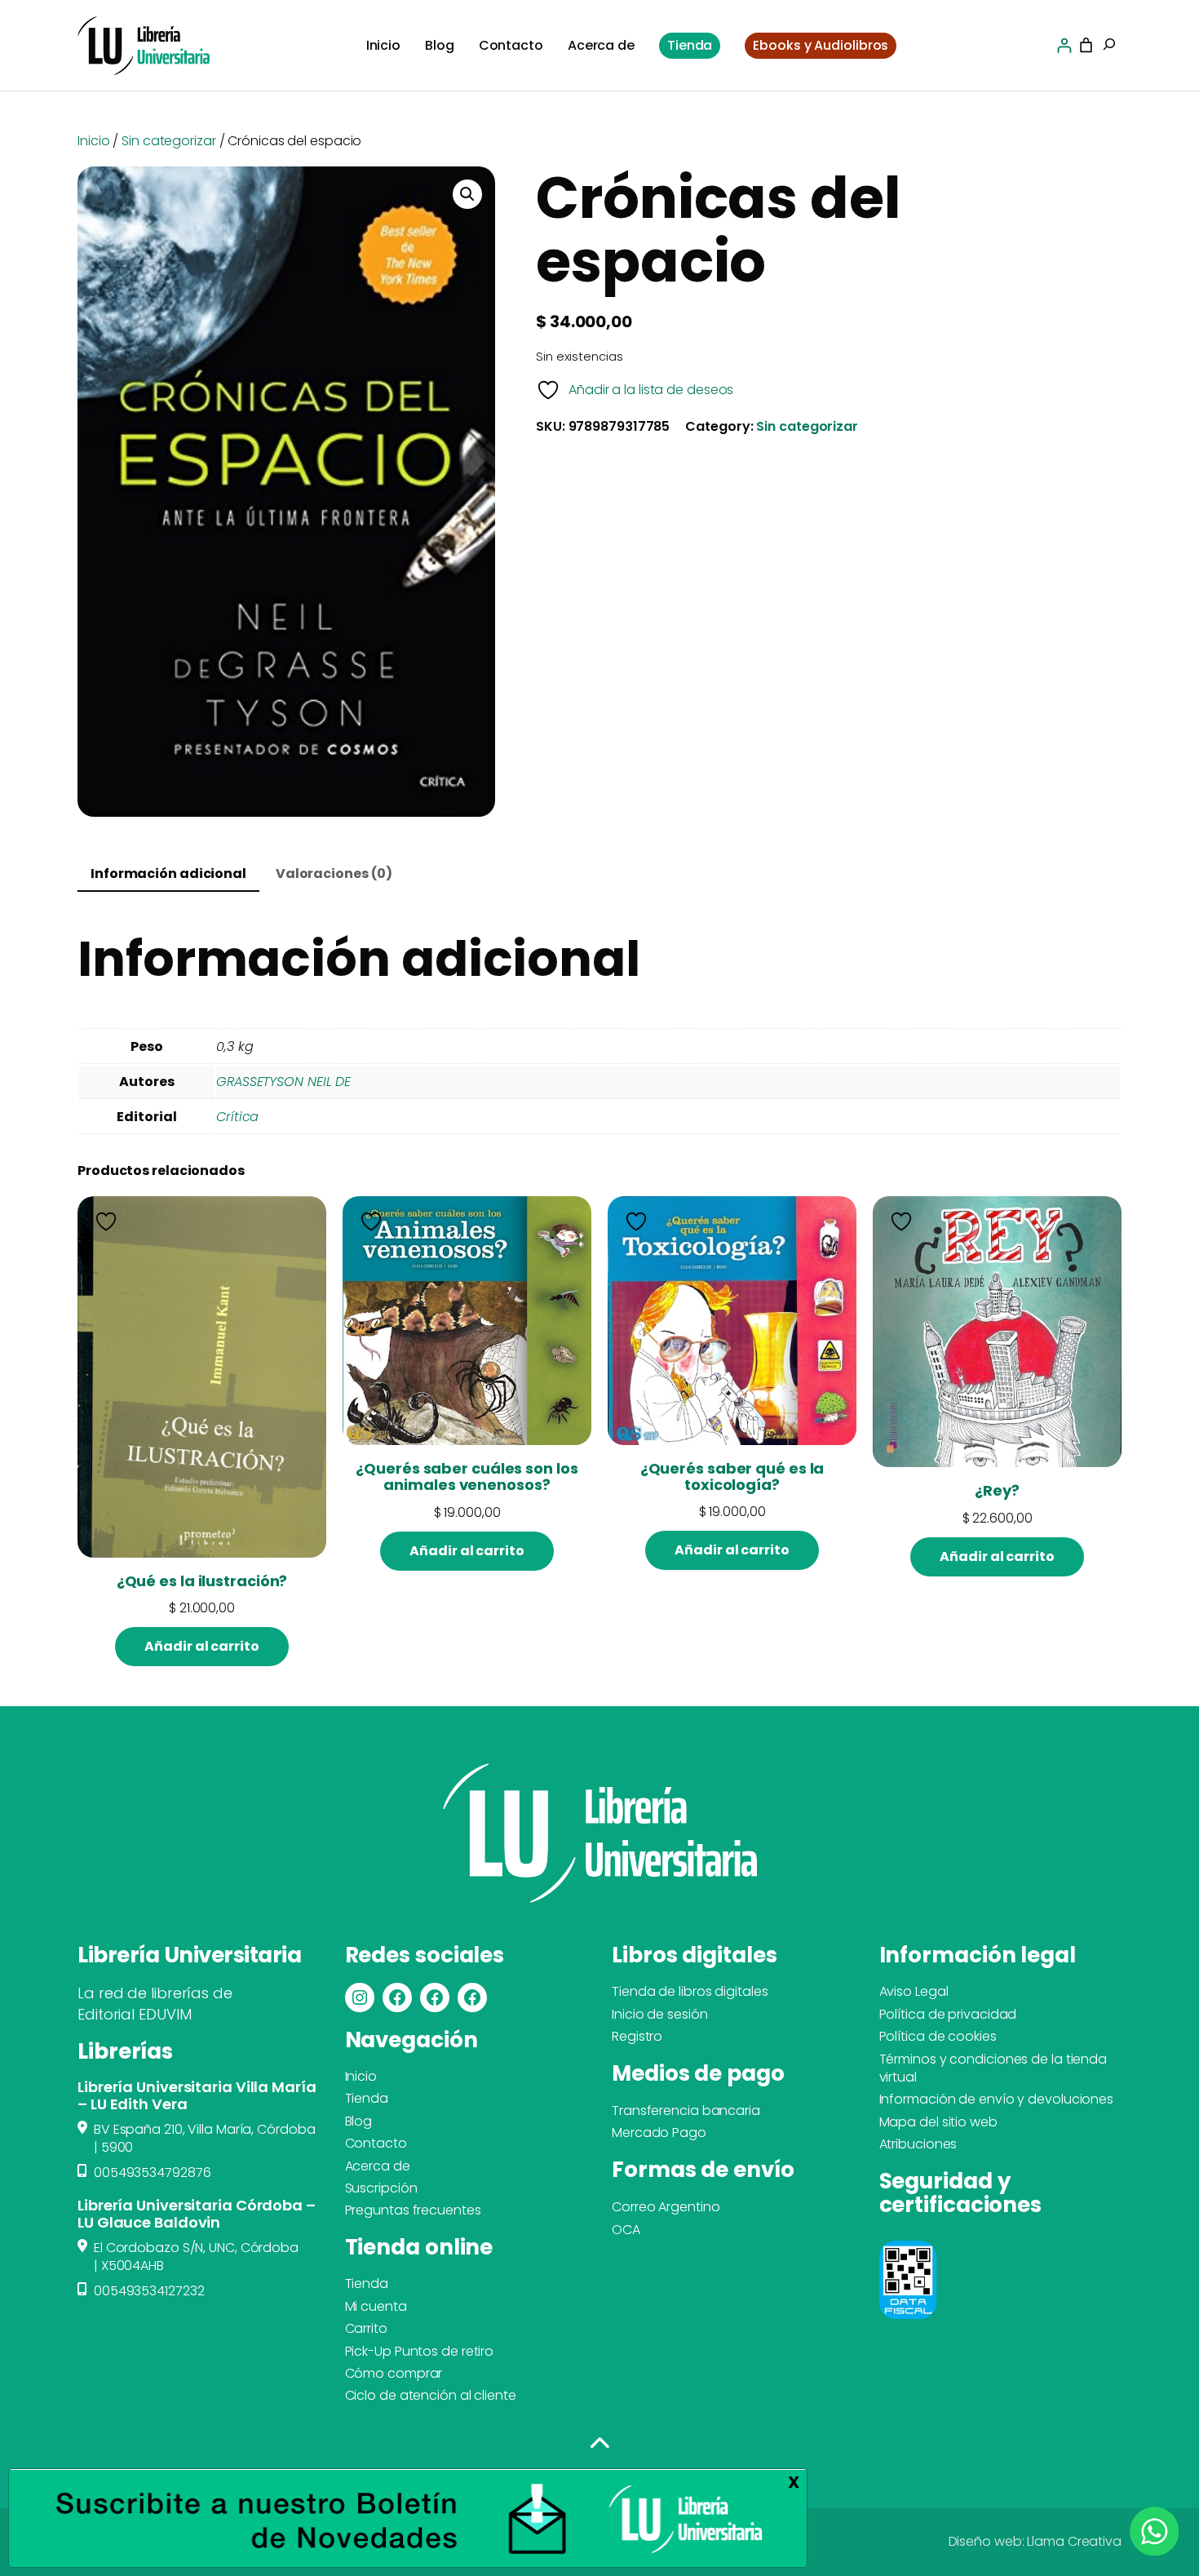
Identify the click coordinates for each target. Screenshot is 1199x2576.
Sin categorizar (169, 141)
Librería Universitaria (189, 1955)
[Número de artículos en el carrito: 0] (1086, 45)
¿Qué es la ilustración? (202, 1581)
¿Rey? (997, 1491)
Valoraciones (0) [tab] (334, 873)
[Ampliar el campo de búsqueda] (1109, 46)
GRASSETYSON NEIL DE (283, 1082)
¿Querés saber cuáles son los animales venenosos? (467, 1477)
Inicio (93, 141)
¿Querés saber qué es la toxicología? (732, 1477)
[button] (467, 194)
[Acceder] (1064, 45)
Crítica (237, 1117)
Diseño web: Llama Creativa (1035, 2541)
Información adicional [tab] (168, 873)
